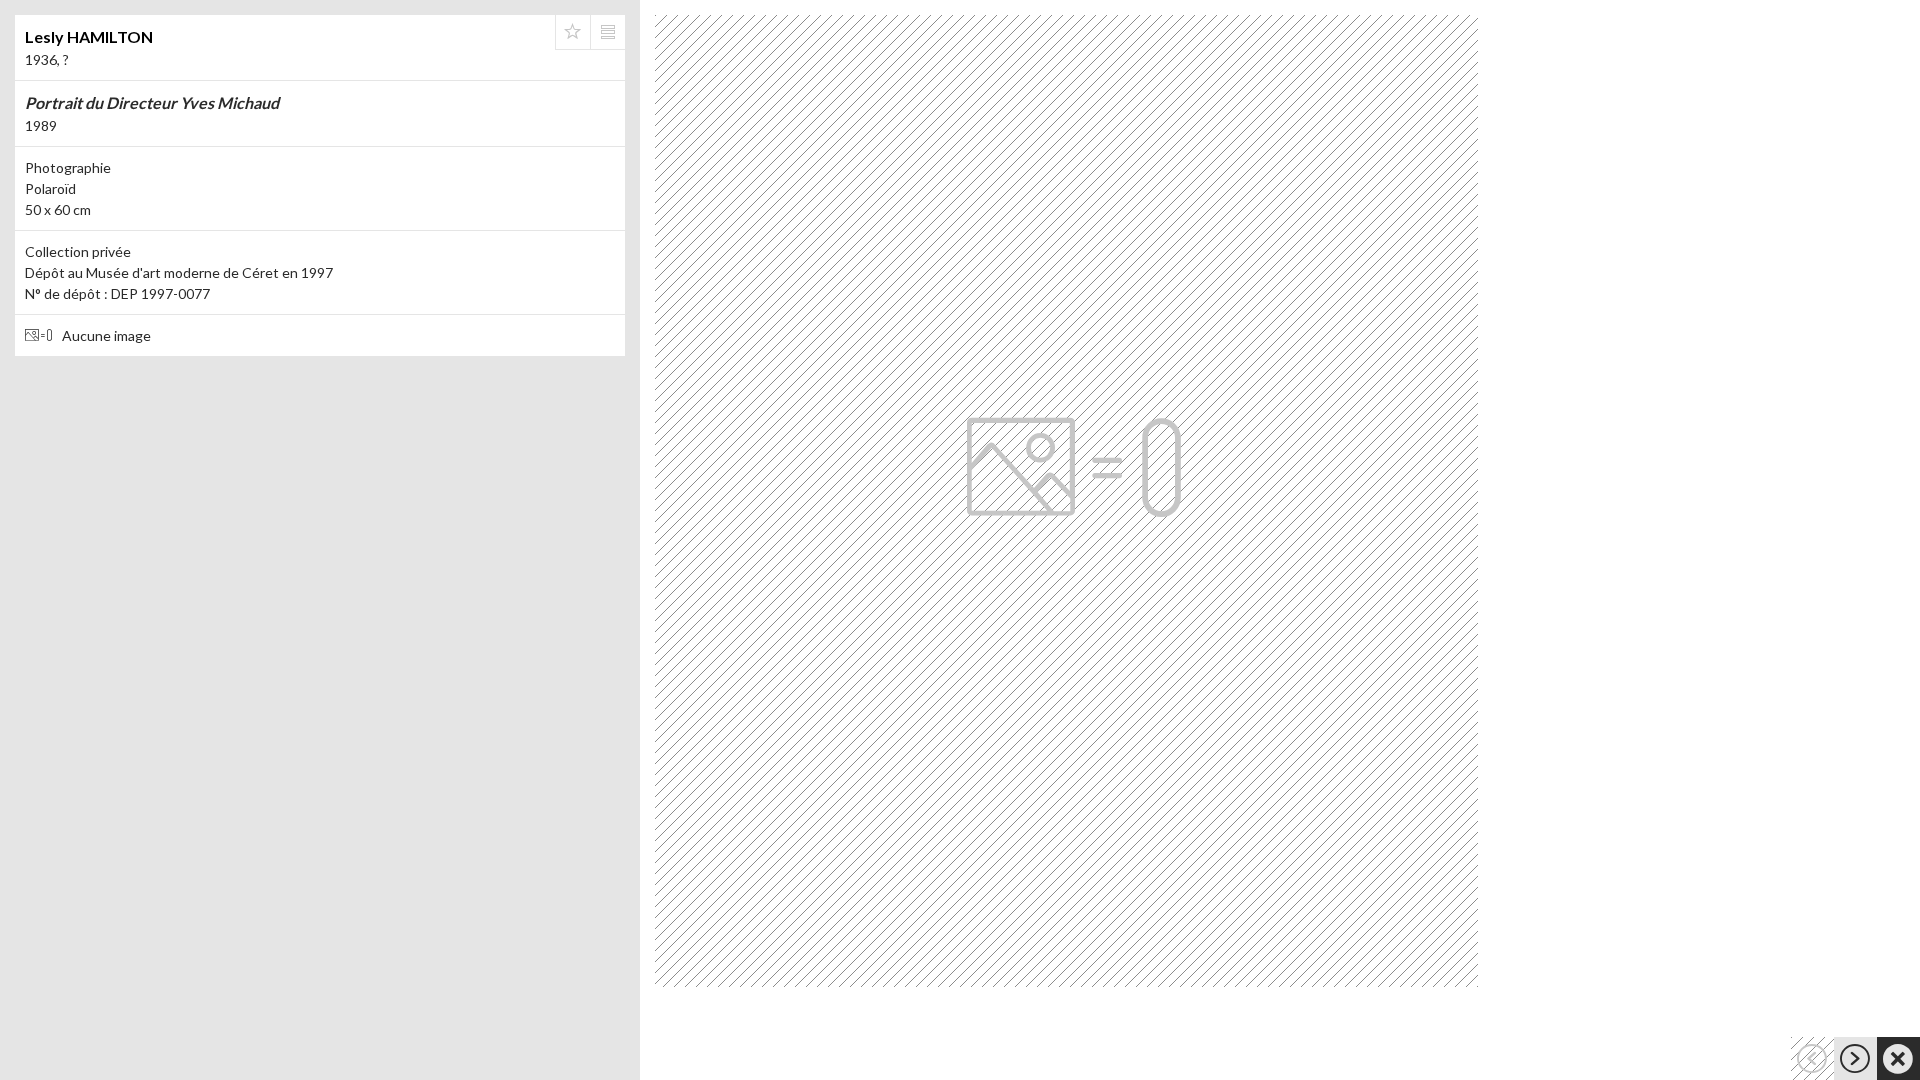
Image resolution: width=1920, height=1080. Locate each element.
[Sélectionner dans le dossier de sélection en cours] (573, 32)
